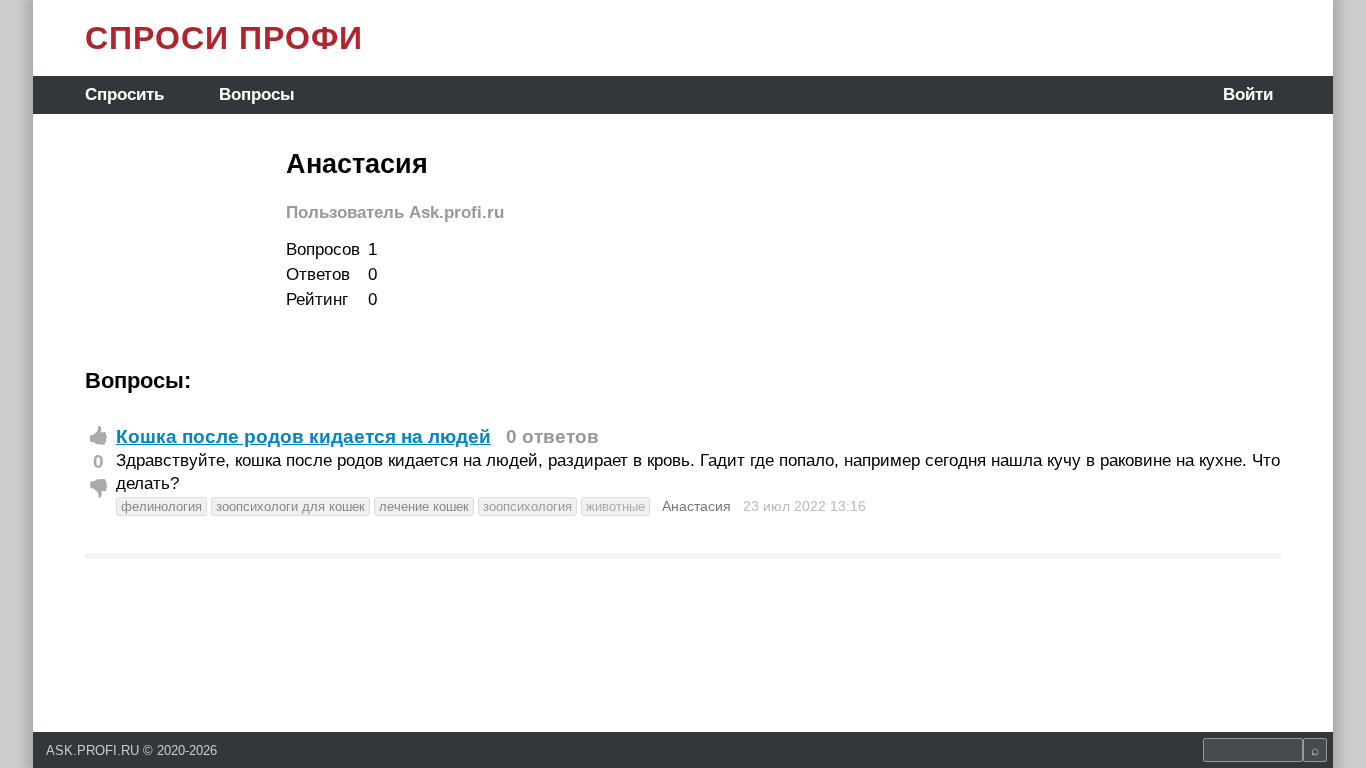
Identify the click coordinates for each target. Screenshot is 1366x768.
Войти (1248, 94)
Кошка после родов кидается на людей (303, 436)
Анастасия (696, 506)
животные (615, 506)
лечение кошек (424, 506)
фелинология (161, 506)
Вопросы (257, 94)
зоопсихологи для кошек (290, 506)
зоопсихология (527, 506)
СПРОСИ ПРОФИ (224, 38)
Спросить (124, 94)
